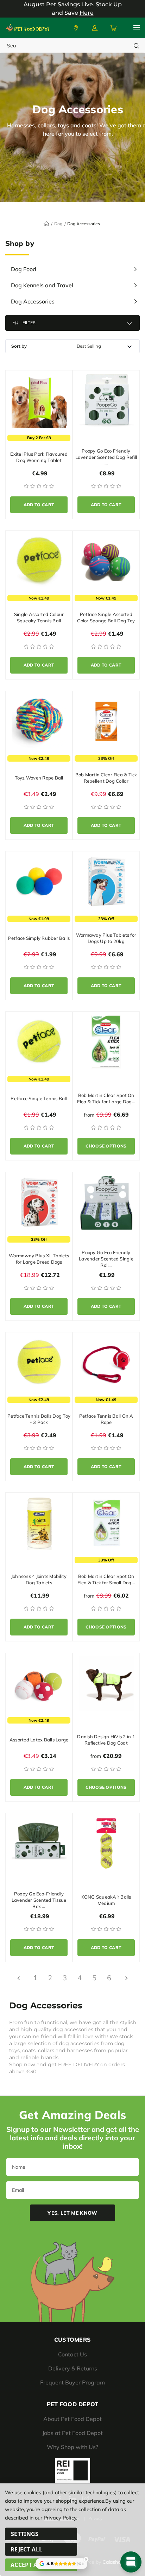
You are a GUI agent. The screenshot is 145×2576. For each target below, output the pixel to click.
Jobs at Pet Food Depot (72, 2433)
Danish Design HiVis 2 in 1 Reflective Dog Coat (106, 1740)
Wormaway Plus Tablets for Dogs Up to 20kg (106, 938)
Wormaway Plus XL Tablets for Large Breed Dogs (39, 1259)
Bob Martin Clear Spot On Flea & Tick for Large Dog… (106, 1098)
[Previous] (19, 1978)
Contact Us (72, 2354)
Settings (25, 2534)
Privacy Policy (60, 2518)
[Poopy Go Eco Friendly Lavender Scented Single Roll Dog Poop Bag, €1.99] (106, 1202)
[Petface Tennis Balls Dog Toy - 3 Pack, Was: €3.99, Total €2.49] (39, 1363)
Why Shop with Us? (72, 2447)
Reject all (26, 2549)
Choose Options (106, 1146)
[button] (72, 323)
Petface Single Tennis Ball (39, 1098)
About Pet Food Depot (72, 2419)
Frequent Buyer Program (72, 2382)
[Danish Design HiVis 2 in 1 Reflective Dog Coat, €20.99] (106, 1683)
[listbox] (107, 346)
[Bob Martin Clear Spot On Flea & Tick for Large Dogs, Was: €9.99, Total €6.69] (106, 1042)
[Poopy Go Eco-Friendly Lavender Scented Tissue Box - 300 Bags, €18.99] (39, 1844)
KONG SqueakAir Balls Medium (106, 1900)
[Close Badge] (86, 2560)
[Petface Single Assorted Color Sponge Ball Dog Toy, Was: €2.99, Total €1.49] (106, 561)
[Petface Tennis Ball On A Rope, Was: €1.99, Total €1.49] (106, 1363)
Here (87, 13)
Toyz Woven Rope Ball (39, 778)
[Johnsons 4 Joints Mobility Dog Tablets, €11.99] (39, 1523)
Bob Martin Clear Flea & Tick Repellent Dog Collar (106, 778)
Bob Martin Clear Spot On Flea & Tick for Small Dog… (106, 1579)
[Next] (126, 1978)
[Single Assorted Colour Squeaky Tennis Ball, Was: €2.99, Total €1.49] (39, 561)
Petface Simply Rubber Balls (39, 938)
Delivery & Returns (73, 2368)
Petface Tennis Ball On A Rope (106, 1419)
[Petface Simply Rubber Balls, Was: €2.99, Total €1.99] (39, 882)
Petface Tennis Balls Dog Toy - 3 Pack (39, 1419)
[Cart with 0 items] (113, 28)
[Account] (76, 28)
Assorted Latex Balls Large (39, 1740)
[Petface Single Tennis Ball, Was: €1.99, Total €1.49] (39, 1042)
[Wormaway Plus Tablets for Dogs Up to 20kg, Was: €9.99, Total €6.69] (106, 882)
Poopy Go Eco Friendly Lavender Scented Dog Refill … (106, 457)
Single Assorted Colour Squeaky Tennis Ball (39, 617)
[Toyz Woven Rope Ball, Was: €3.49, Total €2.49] (39, 721)
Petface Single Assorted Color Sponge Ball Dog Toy (106, 617)
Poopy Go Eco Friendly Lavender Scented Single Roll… (106, 1259)
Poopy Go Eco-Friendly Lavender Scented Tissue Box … (39, 1900)
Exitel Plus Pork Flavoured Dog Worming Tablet (39, 457)
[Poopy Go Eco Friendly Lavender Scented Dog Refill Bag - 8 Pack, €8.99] (106, 401)
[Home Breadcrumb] (46, 223)
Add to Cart (39, 505)
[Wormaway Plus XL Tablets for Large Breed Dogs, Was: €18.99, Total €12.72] (39, 1202)
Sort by (19, 346)
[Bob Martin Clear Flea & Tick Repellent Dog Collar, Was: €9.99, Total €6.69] (106, 721)
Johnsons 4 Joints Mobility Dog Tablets (39, 1579)
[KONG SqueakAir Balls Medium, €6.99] (106, 1844)
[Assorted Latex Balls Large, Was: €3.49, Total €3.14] (39, 1683)
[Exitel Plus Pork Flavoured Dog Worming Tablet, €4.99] (39, 401)
